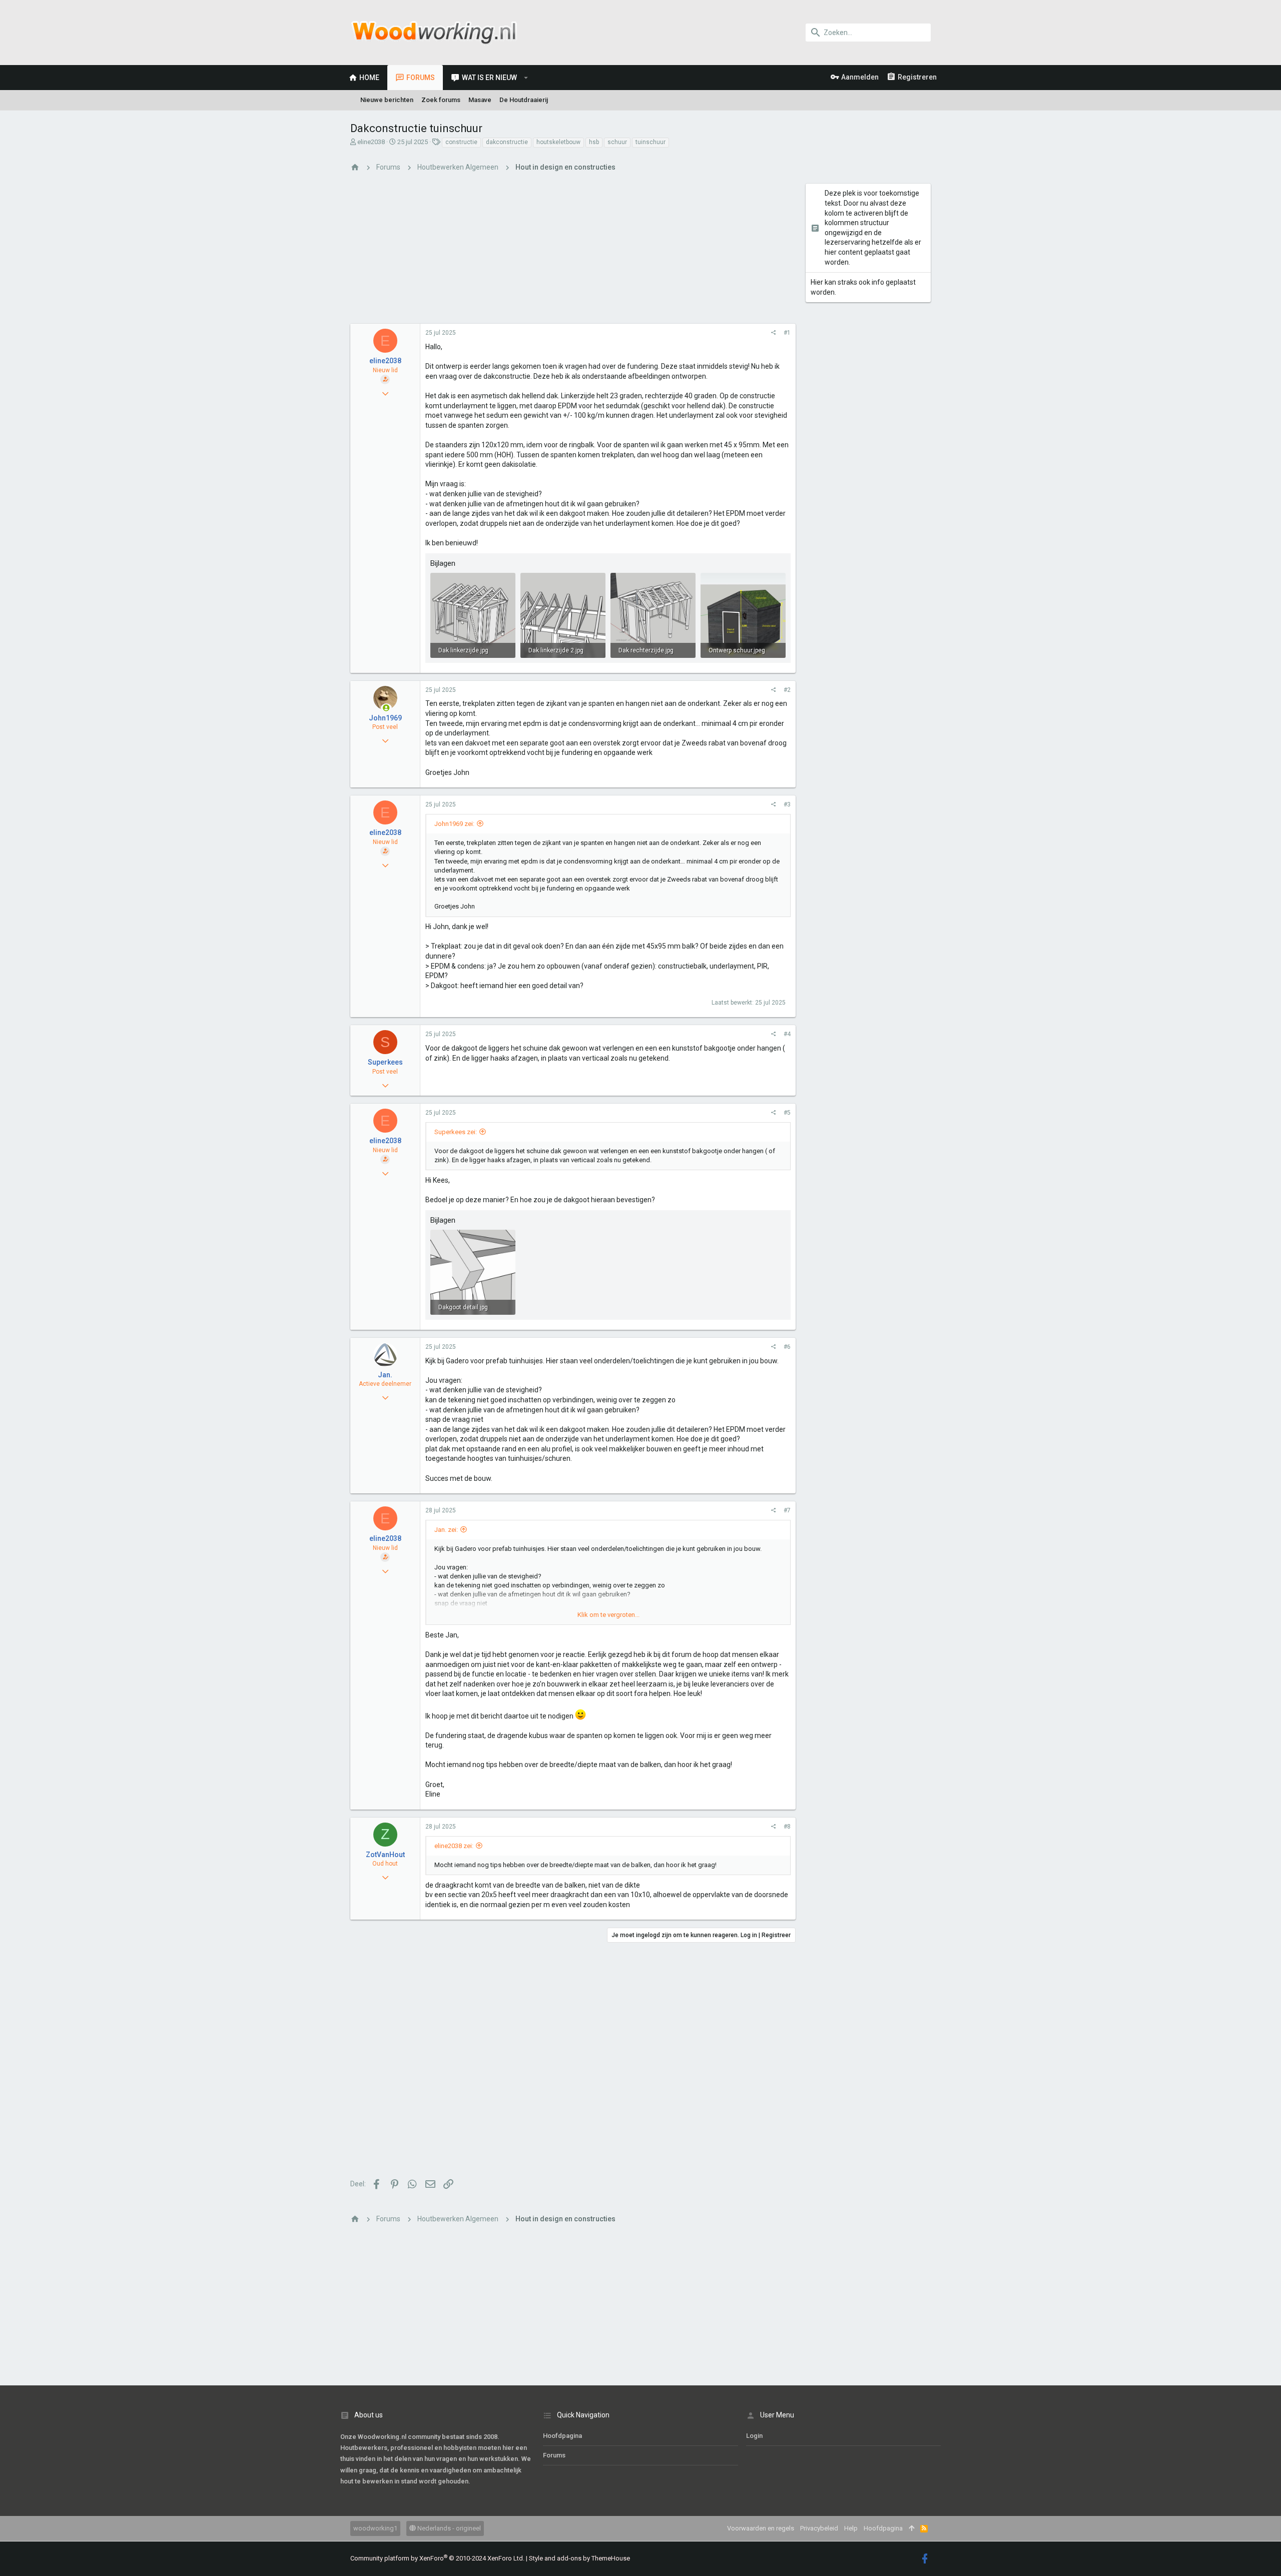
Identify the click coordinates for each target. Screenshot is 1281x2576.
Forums (554, 2455)
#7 (787, 1510)
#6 (787, 1347)
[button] (526, 78)
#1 (787, 333)
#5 (787, 1113)
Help (851, 2528)
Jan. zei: (446, 1530)
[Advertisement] (573, 254)
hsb (594, 142)
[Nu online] (386, 708)
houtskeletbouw (558, 142)
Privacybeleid (819, 2528)
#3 (787, 804)
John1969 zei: (454, 824)
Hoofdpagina (562, 2436)
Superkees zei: (456, 1132)
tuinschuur (651, 142)
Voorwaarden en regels (761, 2528)
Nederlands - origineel (448, 2528)
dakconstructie (507, 142)
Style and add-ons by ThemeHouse (579, 2558)
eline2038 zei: (454, 1846)
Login (754, 2436)
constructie (461, 142)
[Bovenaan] (911, 2528)
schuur (617, 142)
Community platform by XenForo (437, 2558)
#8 (787, 1827)
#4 (787, 1034)
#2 (787, 690)
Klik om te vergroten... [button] (608, 1615)
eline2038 (371, 142)
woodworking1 (375, 2528)
